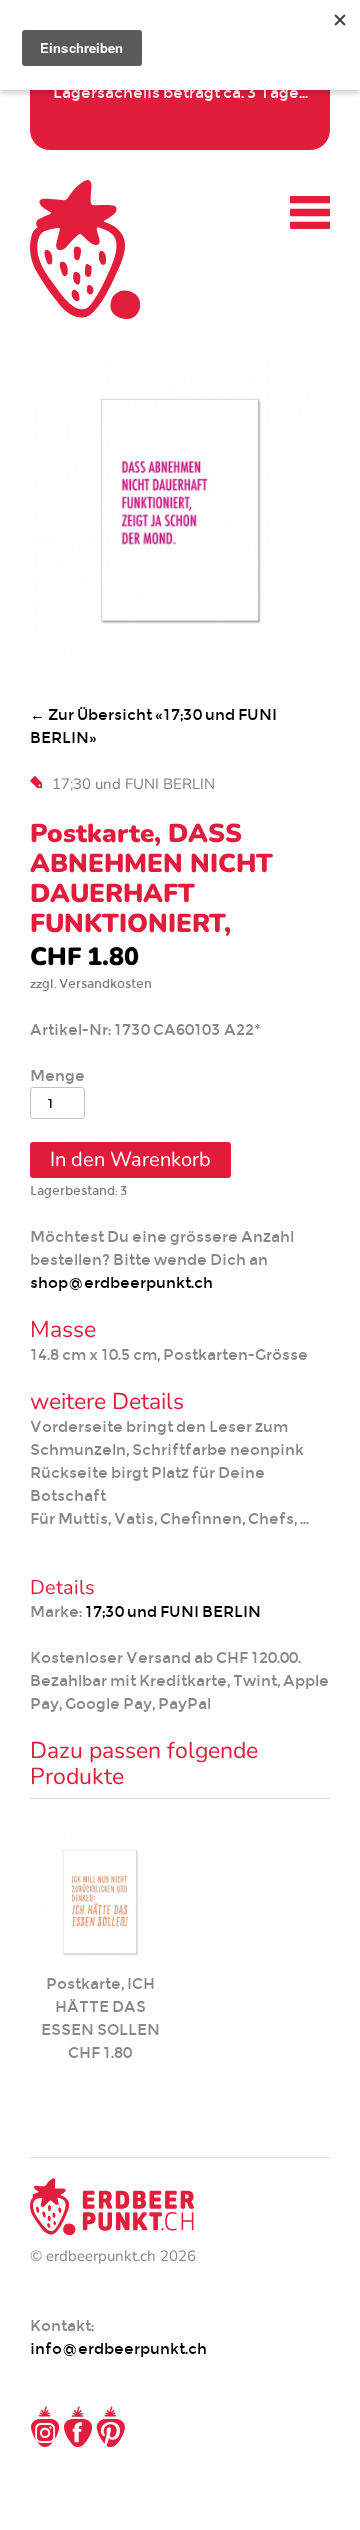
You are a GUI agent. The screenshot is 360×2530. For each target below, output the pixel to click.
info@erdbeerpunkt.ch (118, 2348)
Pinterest (111, 2427)
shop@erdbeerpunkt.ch (121, 1282)
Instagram (45, 2427)
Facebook (78, 2427)
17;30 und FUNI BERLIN (133, 784)
